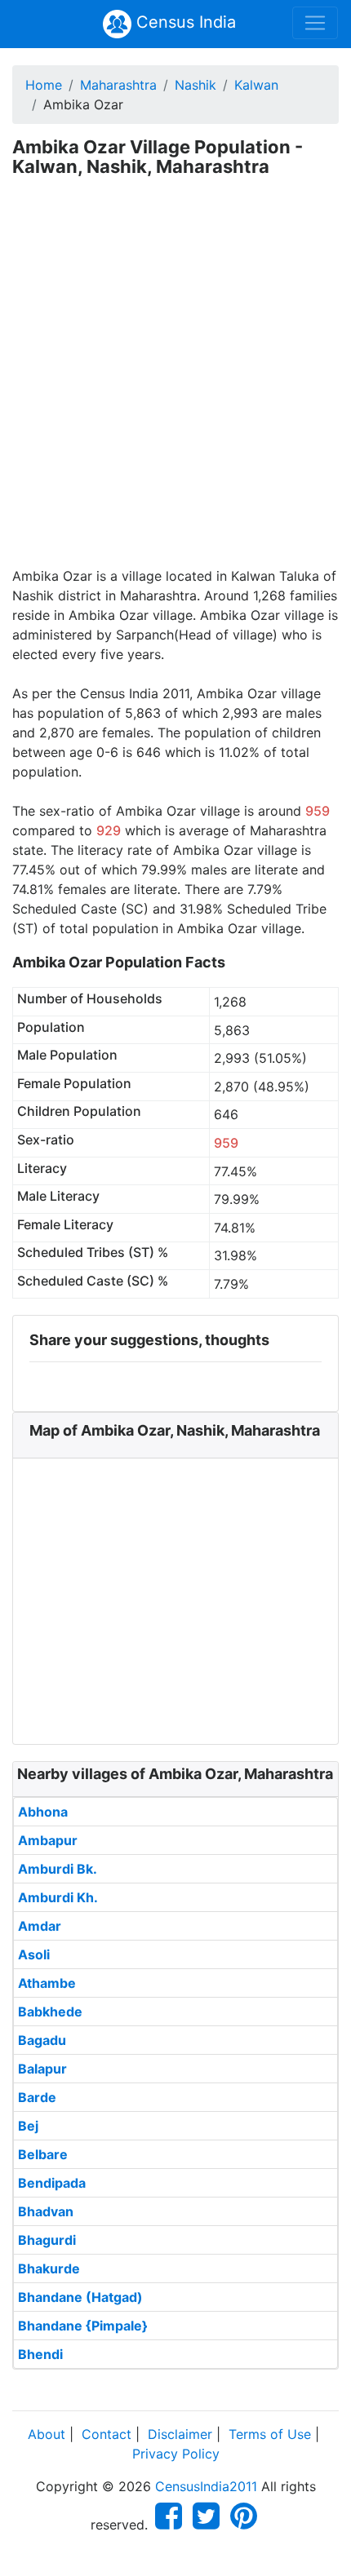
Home (44, 85)
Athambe (47, 1983)
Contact (107, 2434)
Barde (37, 2097)
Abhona (43, 1812)
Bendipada (52, 2183)
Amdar (40, 1926)
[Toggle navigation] (315, 23)
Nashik (195, 85)
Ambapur (48, 1840)
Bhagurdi (47, 2240)
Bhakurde (49, 2268)
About (47, 2434)
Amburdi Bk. (58, 1869)
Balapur (42, 2069)
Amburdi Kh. (58, 1897)
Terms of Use (270, 2434)
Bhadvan (46, 2211)
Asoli (34, 1954)
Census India (184, 22)
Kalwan (256, 85)
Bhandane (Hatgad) (80, 2297)
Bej (28, 2126)
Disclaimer (180, 2434)
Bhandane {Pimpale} (83, 2326)
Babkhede (50, 2012)
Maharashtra (118, 85)
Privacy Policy (176, 2454)
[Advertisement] (175, 383)
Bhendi (40, 2354)
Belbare (43, 2154)
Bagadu (42, 2040)
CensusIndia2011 (206, 2486)
